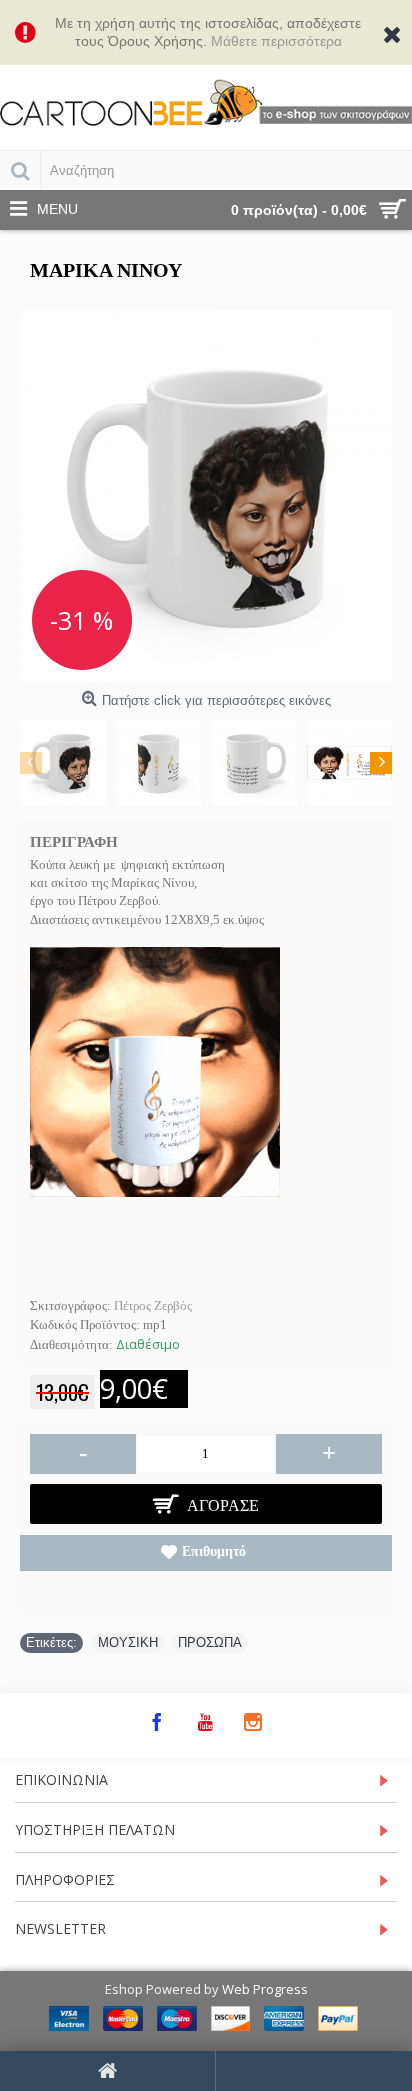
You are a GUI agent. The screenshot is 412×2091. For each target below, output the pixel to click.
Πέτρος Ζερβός (153, 1305)
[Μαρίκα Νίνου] (206, 496)
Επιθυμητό (214, 1551)
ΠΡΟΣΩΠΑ (210, 1642)
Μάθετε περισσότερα (276, 41)
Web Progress (265, 1989)
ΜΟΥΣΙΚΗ (128, 1642)
